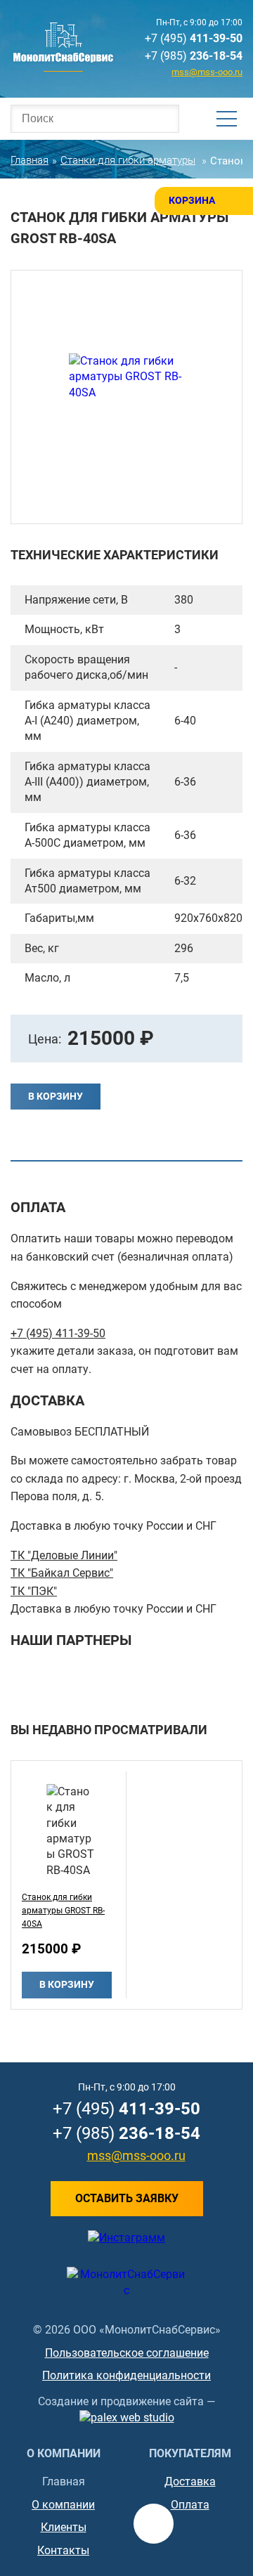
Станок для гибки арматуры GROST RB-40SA (63, 1911)
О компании (63, 2505)
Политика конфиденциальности (126, 2375)
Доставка (190, 2481)
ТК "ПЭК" (34, 1591)
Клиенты (64, 2527)
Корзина (192, 200)
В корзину (56, 1096)
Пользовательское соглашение (127, 2353)
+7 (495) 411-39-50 (58, 1333)
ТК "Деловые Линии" (64, 1555)
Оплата (190, 2505)
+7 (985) (194, 56)
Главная (64, 2481)
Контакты (63, 2550)
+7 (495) (194, 38)
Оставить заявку (127, 2198)
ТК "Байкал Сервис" (62, 1573)
